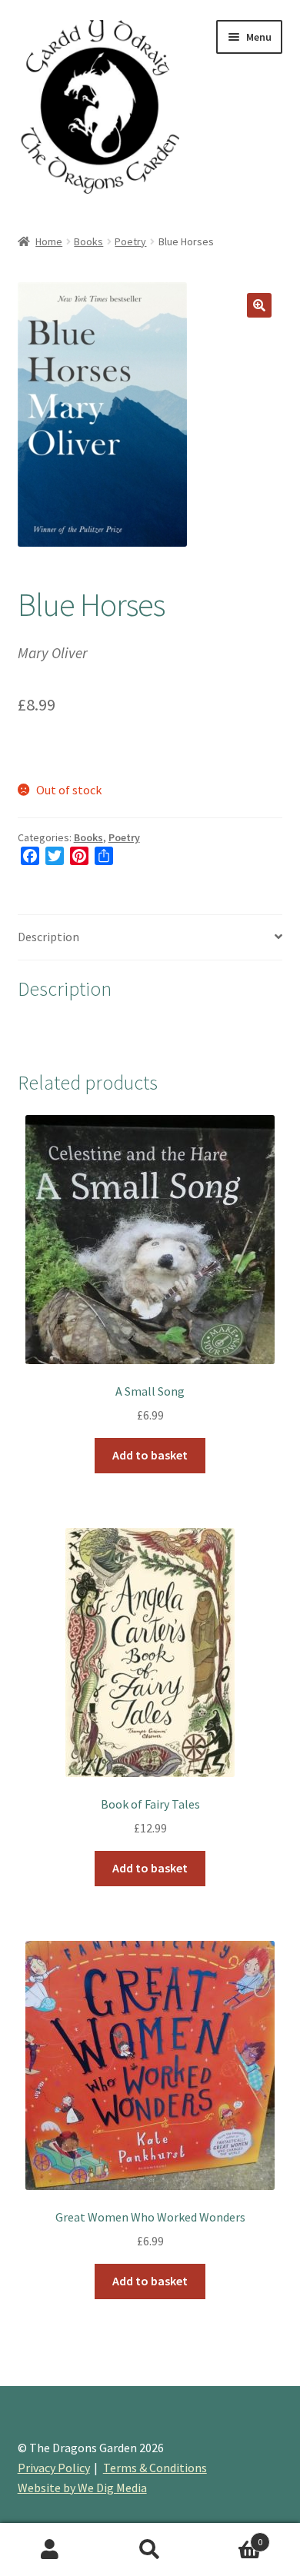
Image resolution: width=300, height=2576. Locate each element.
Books (88, 241)
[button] (259, 305)
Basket (231, 2536)
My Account (50, 2550)
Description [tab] (48, 937)
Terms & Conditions (155, 2468)
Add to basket (150, 1455)
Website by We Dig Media (82, 2488)
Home (49, 241)
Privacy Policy (54, 2468)
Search (150, 2550)
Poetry (130, 241)
